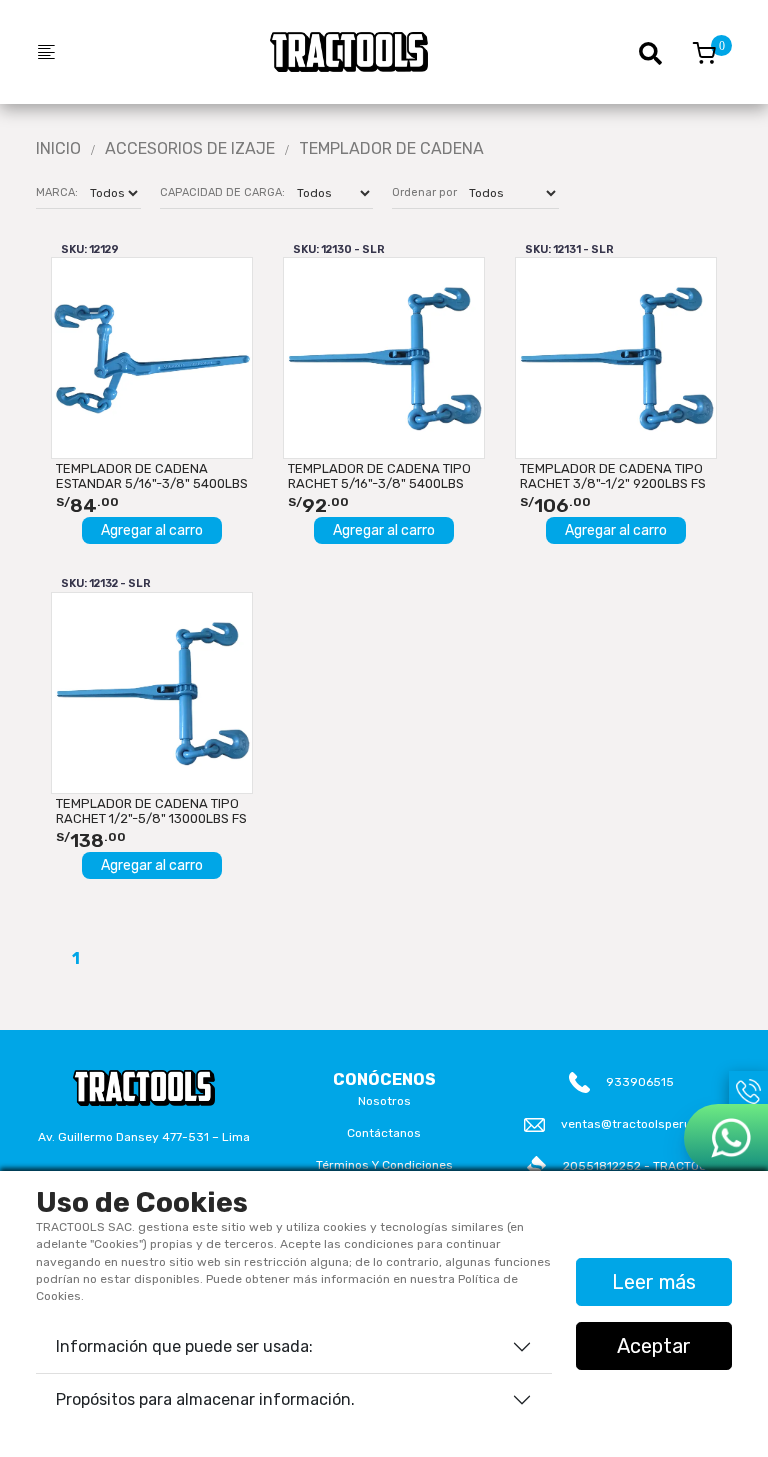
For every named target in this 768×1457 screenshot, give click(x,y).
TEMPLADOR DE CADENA (391, 149)
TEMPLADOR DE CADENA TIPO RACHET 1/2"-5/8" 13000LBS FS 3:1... (151, 811)
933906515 (640, 1082)
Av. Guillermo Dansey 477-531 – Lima (144, 1137)
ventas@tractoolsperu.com (640, 1124)
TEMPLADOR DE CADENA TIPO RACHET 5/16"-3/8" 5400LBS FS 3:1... (379, 476)
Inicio (58, 149)
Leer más (654, 1282)
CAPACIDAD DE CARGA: (222, 192)
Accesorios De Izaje (190, 149)
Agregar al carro (152, 530)
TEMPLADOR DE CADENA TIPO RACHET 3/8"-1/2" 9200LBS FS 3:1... (613, 476)
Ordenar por (424, 192)
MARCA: (57, 192)
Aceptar (654, 1346)
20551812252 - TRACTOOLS (642, 1166)
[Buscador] (660, 51)
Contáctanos (384, 1133)
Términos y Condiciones (384, 1165)
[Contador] (704, 52)
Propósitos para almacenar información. (205, 1399)
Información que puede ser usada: (184, 1346)
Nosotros (384, 1101)
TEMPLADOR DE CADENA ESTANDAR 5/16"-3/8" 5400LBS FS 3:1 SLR (152, 476)
